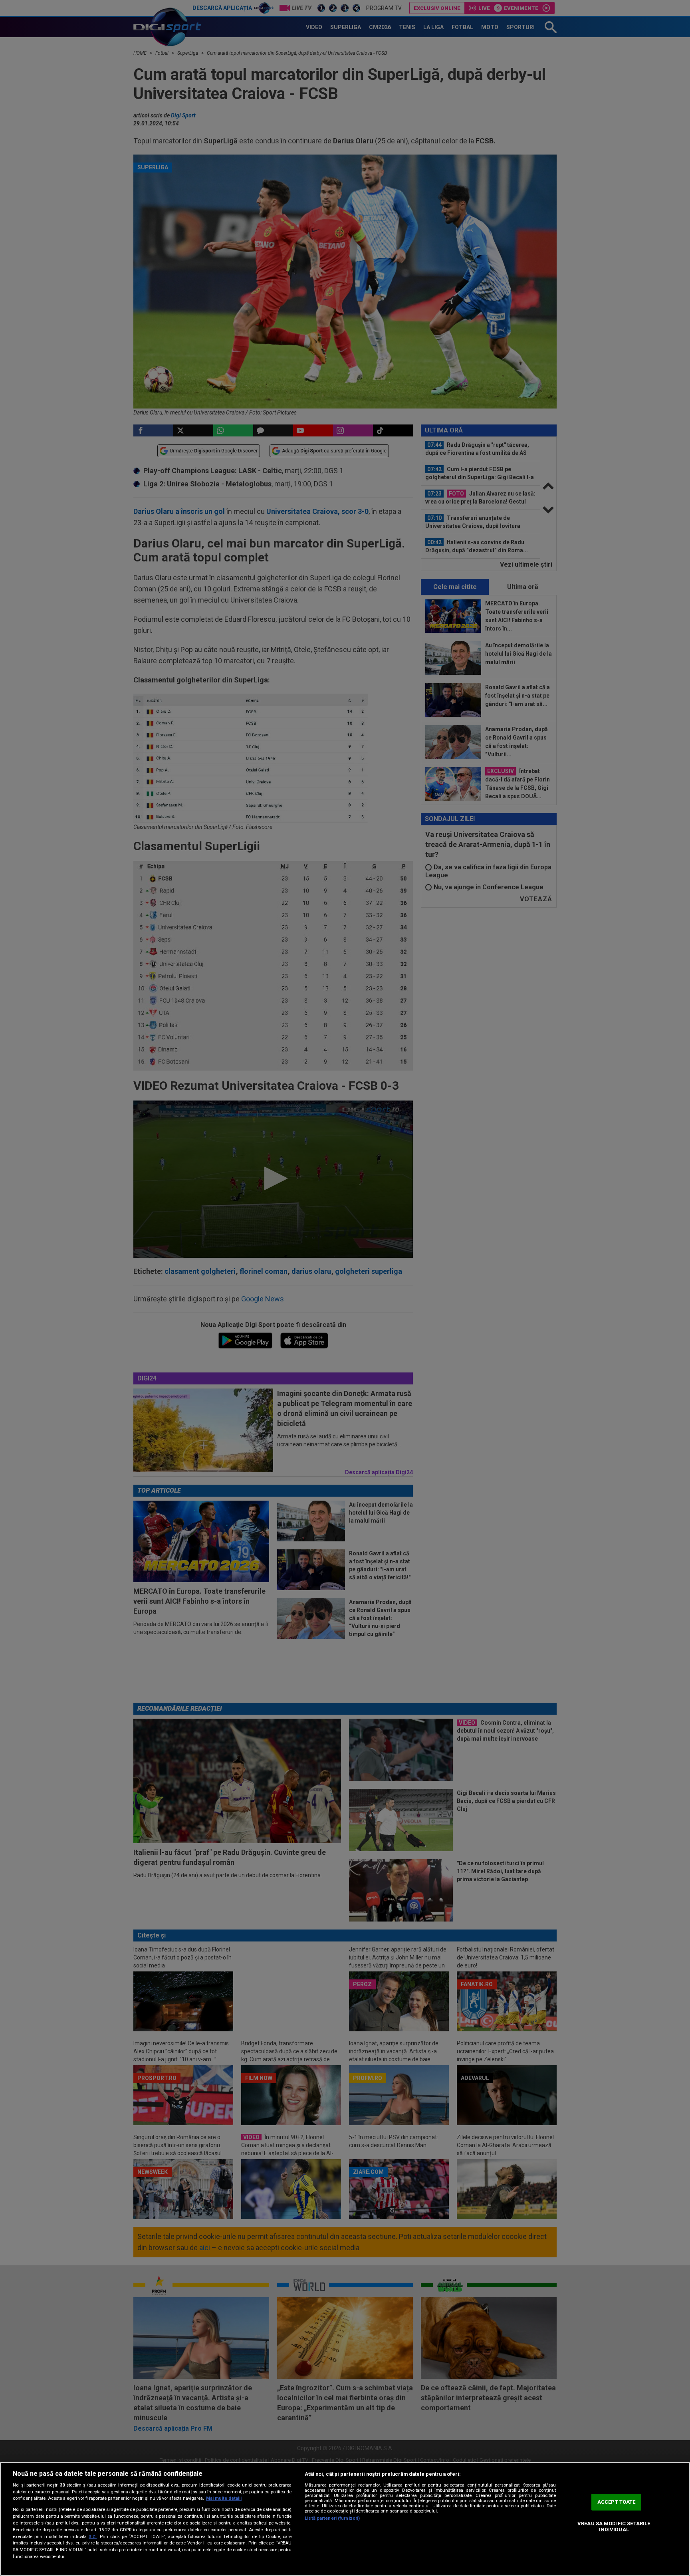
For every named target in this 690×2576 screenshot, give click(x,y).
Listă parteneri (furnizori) (332, 2518)
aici (93, 2536)
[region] (345, 2519)
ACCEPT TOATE (617, 2502)
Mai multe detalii (224, 2498)
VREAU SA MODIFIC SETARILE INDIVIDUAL (614, 2527)
